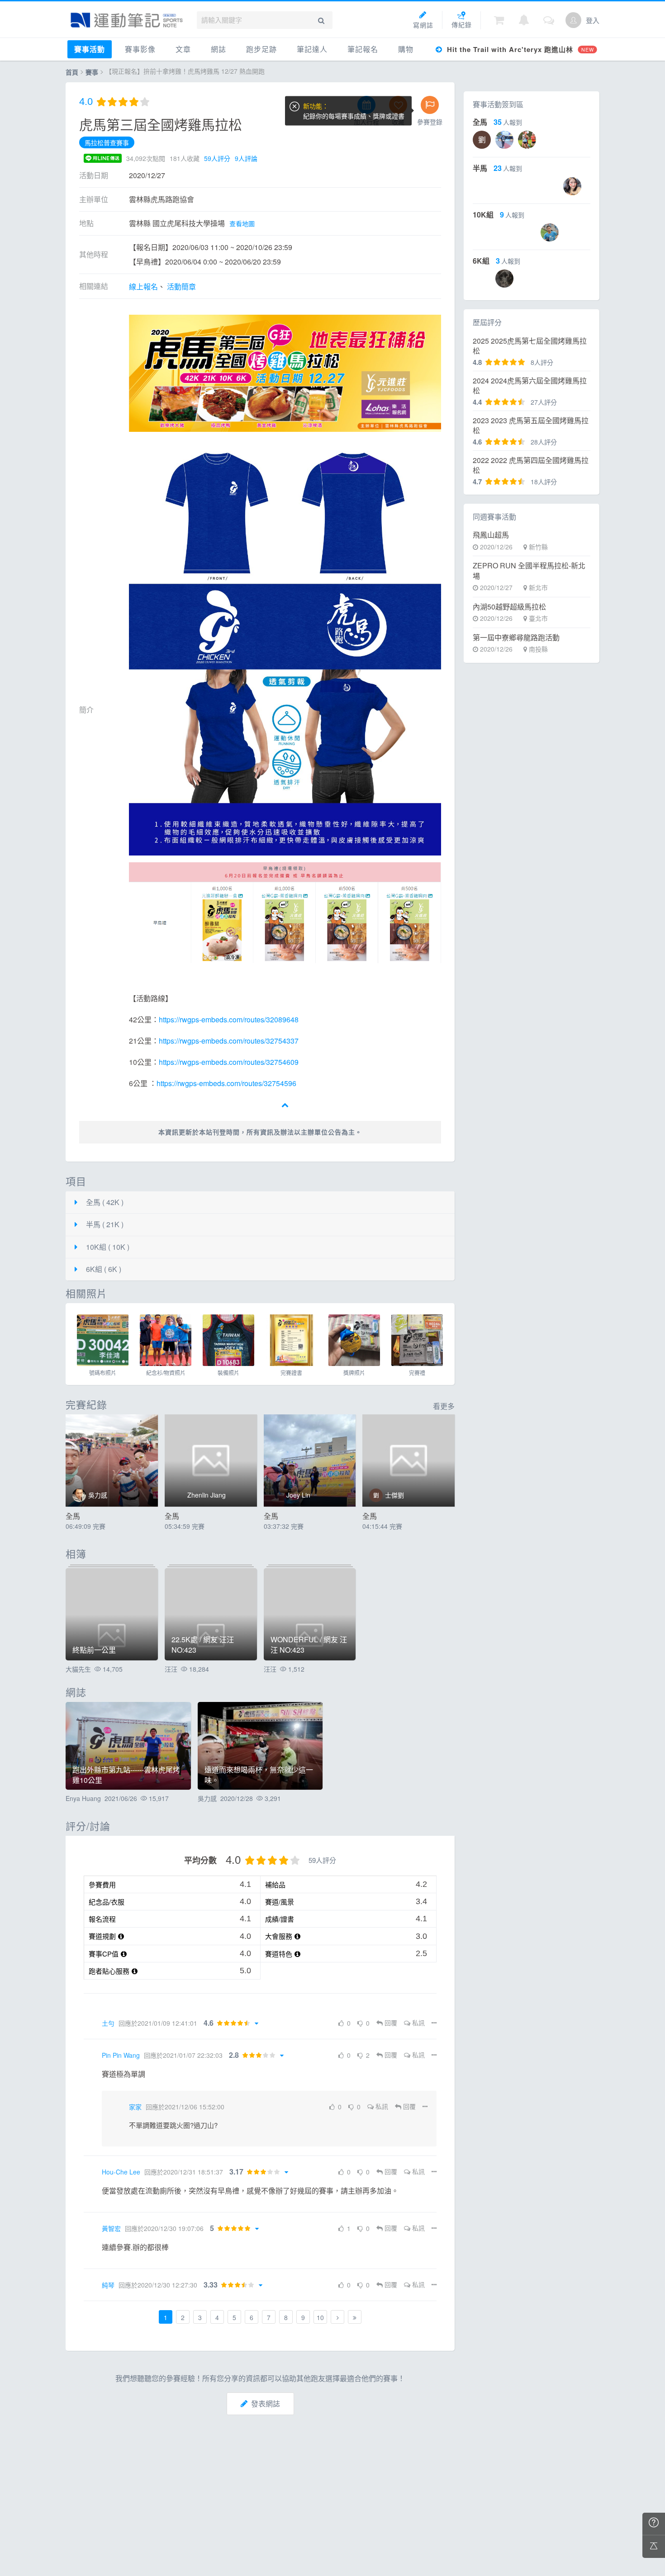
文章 (183, 49)
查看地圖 (242, 223)
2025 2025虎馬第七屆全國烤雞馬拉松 (530, 346)
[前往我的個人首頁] (573, 20)
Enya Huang (83, 1798)
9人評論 (246, 158)
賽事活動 (90, 49)
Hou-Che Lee (121, 2172)
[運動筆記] (127, 20)
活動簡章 (181, 286)
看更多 (444, 1406)
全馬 (73, 1516)
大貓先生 (78, 1669)
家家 (135, 2107)
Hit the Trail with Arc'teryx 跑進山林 (519, 49)
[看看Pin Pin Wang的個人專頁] (90, 2055)
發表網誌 (266, 2403)
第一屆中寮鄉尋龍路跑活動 (516, 638)
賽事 (92, 72)
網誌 (218, 49)
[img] (103, 1340)
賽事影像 (140, 49)
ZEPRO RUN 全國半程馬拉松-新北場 (529, 571)
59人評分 (217, 158)
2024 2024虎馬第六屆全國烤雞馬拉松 (530, 386)
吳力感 (207, 1798)
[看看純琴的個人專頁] (90, 2285)
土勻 (108, 2023)
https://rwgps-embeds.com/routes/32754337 (229, 1041)
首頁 (72, 72)
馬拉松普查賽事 (107, 142)
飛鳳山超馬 (491, 535)
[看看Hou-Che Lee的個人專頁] (90, 2172)
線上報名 (143, 286)
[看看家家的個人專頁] (118, 2107)
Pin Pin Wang (121, 2055)
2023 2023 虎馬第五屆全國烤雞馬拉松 (531, 425)
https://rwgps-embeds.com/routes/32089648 (229, 1019)
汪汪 (171, 1669)
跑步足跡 (261, 49)
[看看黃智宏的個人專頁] (90, 2228)
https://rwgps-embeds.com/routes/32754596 (226, 1083)
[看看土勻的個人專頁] (90, 2023)
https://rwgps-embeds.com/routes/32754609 (229, 1062)
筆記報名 (363, 49)
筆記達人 (312, 49)
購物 (406, 49)
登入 (593, 20)
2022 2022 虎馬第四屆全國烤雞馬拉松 (531, 465)
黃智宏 (111, 2228)
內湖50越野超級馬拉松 (509, 607)
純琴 (108, 2285)
